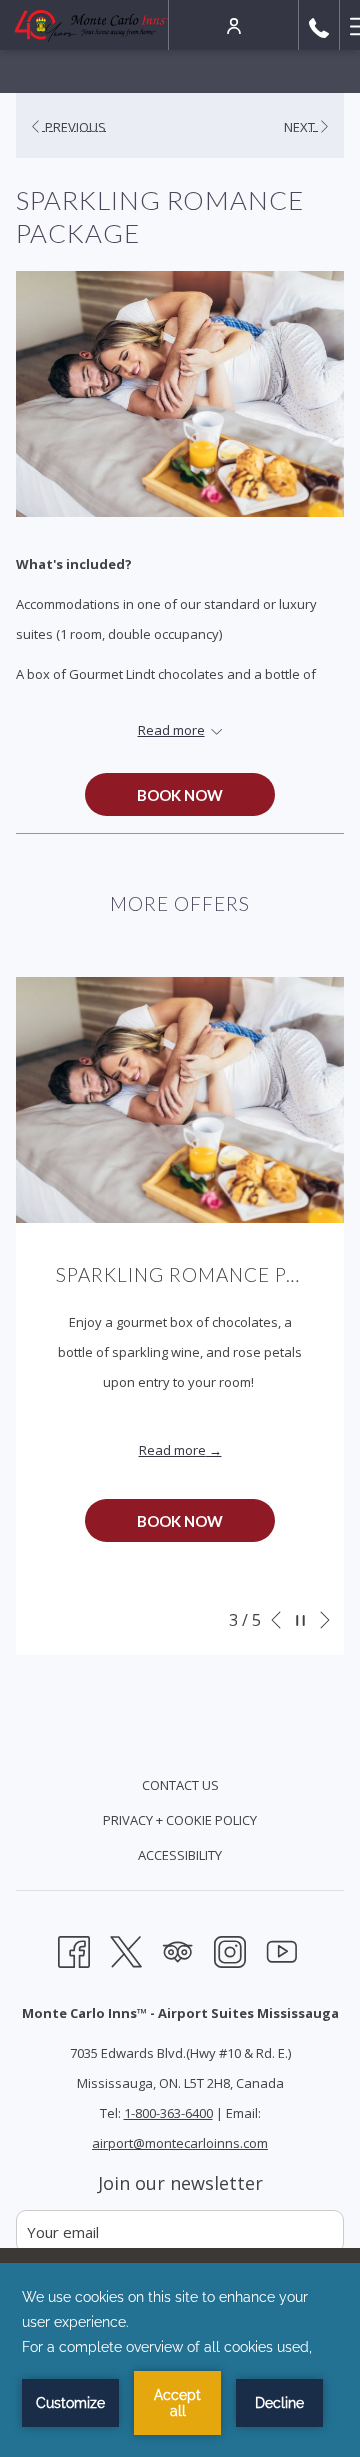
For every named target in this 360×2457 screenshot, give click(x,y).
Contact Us (180, 1785)
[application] (180, 2360)
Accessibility (180, 1855)
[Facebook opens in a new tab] (74, 1949)
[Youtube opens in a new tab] (282, 1949)
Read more (172, 1450)
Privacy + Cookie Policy (180, 1820)
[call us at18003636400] (319, 25)
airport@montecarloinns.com (180, 2143)
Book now (180, 795)
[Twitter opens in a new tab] (126, 1949)
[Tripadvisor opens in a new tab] (178, 1949)
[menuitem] (180, 1787)
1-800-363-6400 (168, 2113)
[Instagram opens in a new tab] (230, 1949)
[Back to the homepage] (91, 24)
